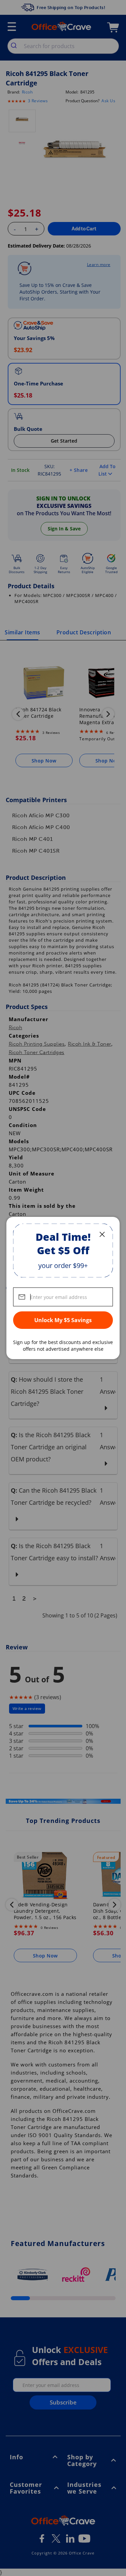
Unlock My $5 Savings (63, 1320)
